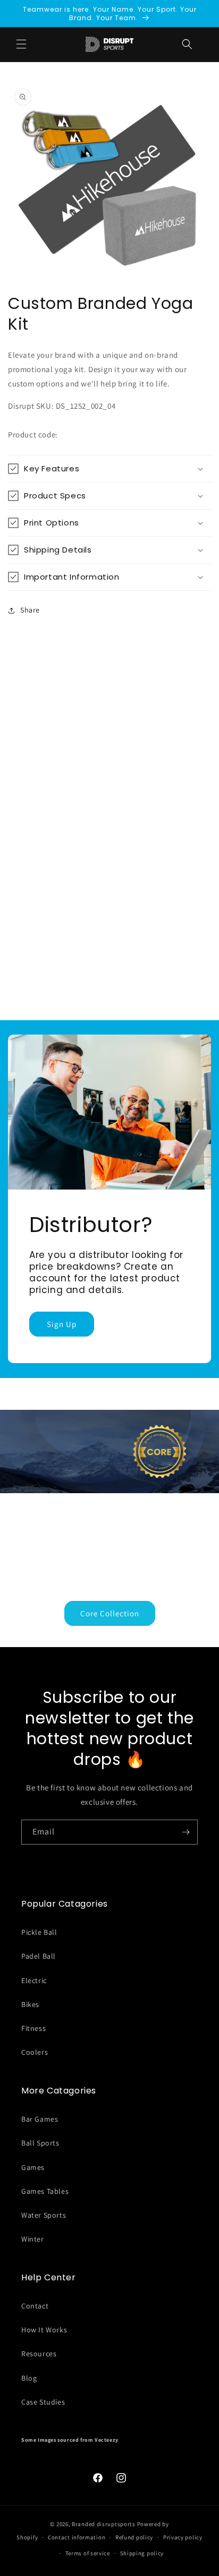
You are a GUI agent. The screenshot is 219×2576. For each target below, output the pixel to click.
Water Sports (44, 2215)
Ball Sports (40, 2143)
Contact (35, 2306)
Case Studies (43, 2402)
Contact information (77, 2537)
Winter (33, 2239)
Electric (34, 1980)
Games (33, 2167)
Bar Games (40, 2119)
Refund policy (134, 2537)
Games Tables (45, 2191)
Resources (39, 2354)
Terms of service (88, 2553)
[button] (187, 44)
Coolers (35, 2052)
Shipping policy (142, 2553)
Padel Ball (39, 1956)
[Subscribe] (186, 1832)
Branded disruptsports (104, 2524)
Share (30, 610)
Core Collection (110, 1613)
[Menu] (21, 44)
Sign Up (62, 1324)
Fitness (33, 2028)
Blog (29, 2378)
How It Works (44, 2330)
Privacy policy (183, 2537)
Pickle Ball (39, 1932)
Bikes (30, 2004)
